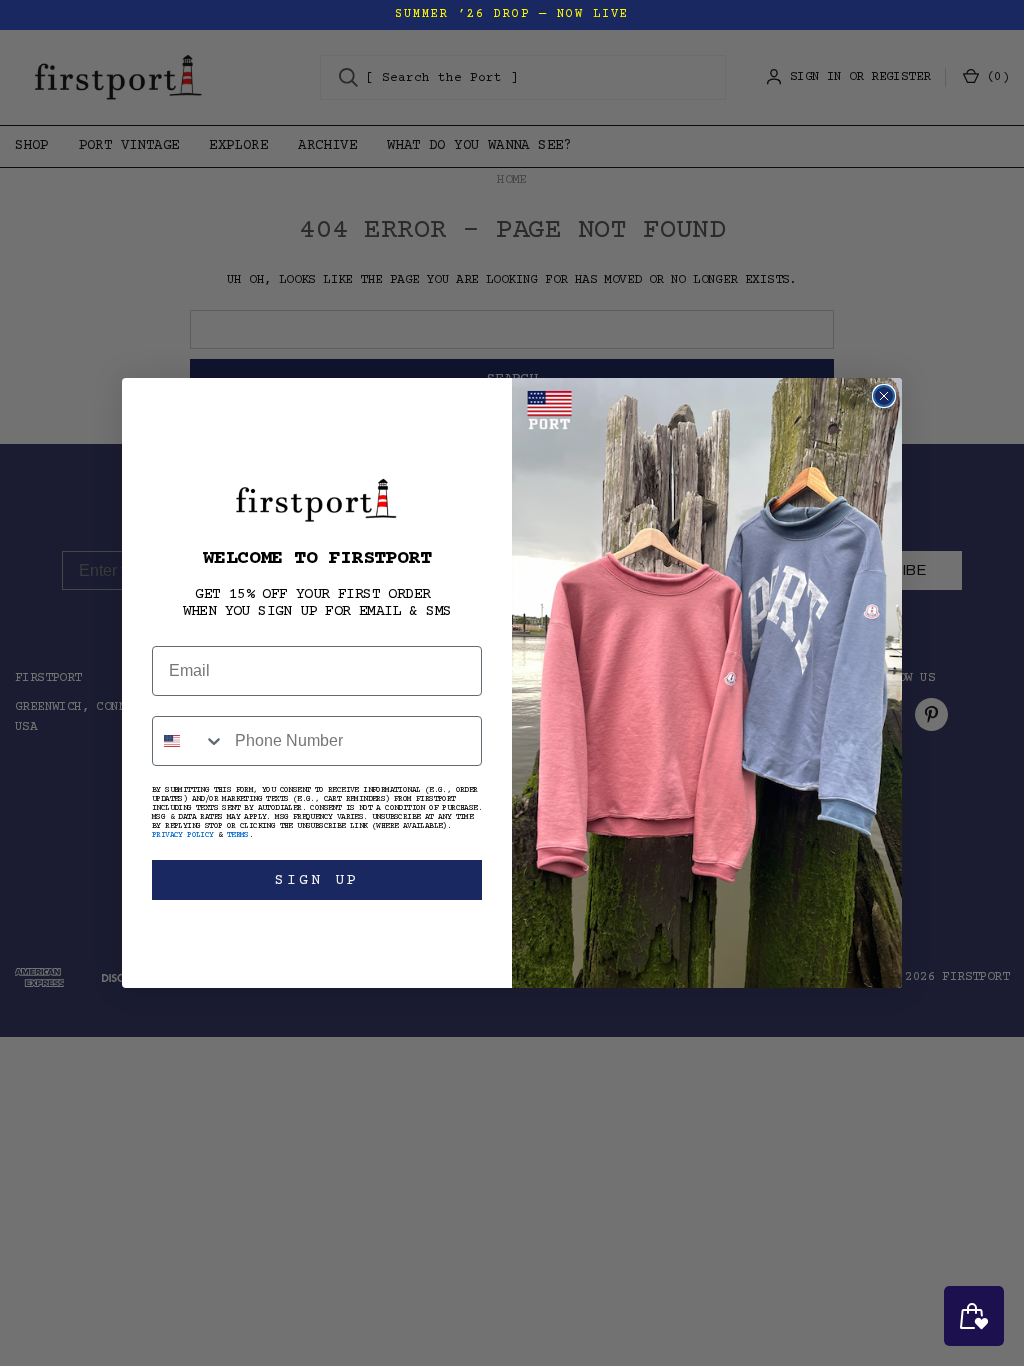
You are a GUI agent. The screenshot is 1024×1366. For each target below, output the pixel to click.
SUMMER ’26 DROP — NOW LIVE (512, 14)
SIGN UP (317, 880)
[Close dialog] (884, 396)
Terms (238, 835)
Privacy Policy (183, 835)
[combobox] (189, 741)
